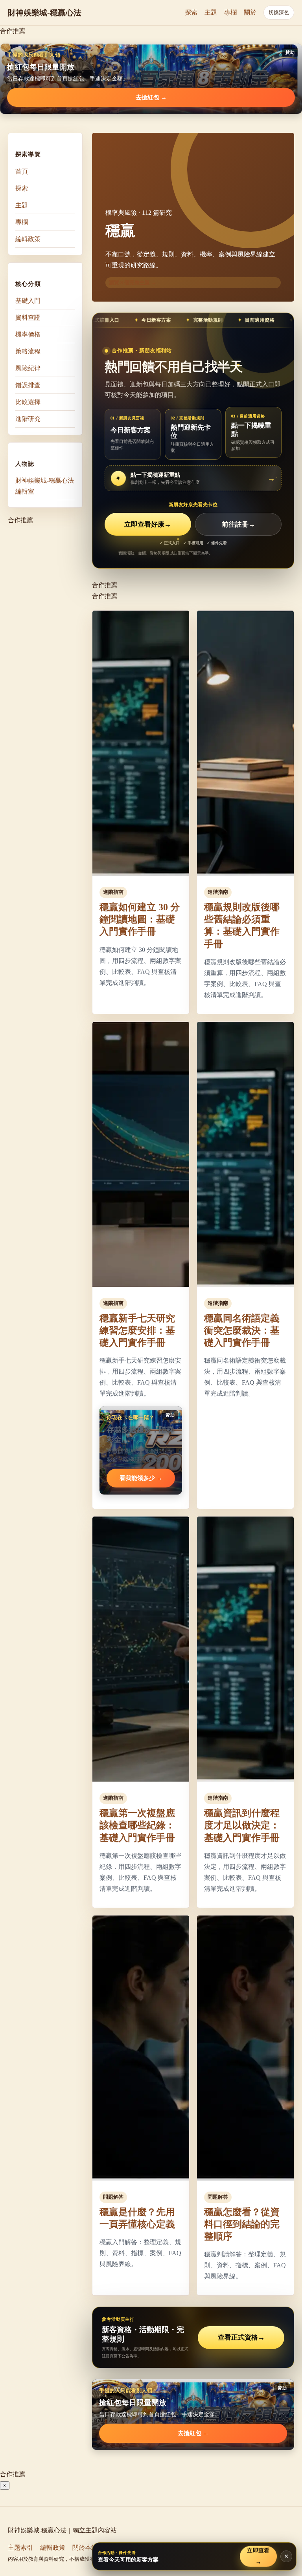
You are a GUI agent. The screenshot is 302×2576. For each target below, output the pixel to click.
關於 (250, 12)
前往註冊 (238, 524)
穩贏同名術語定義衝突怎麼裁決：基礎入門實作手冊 (242, 1330)
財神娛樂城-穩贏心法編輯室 (45, 486)
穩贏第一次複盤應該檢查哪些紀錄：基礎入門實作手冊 (137, 1825)
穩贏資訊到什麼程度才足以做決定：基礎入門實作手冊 (242, 1825)
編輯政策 (28, 239)
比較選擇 (28, 402)
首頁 (22, 171)
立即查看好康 (148, 524)
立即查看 (258, 2556)
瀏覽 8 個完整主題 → (133, 283)
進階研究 (28, 419)
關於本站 (85, 2548)
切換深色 (279, 12)
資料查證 (28, 317)
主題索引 (20, 2548)
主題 (211, 12)
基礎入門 (28, 301)
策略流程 (28, 351)
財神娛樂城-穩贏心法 (45, 13)
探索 (191, 12)
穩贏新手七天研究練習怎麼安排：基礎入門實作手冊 (137, 1330)
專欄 (230, 12)
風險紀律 (28, 368)
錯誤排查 (28, 385)
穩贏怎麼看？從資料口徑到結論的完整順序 (242, 2224)
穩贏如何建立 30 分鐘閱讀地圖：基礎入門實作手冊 (140, 919)
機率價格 (28, 334)
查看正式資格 (241, 2337)
